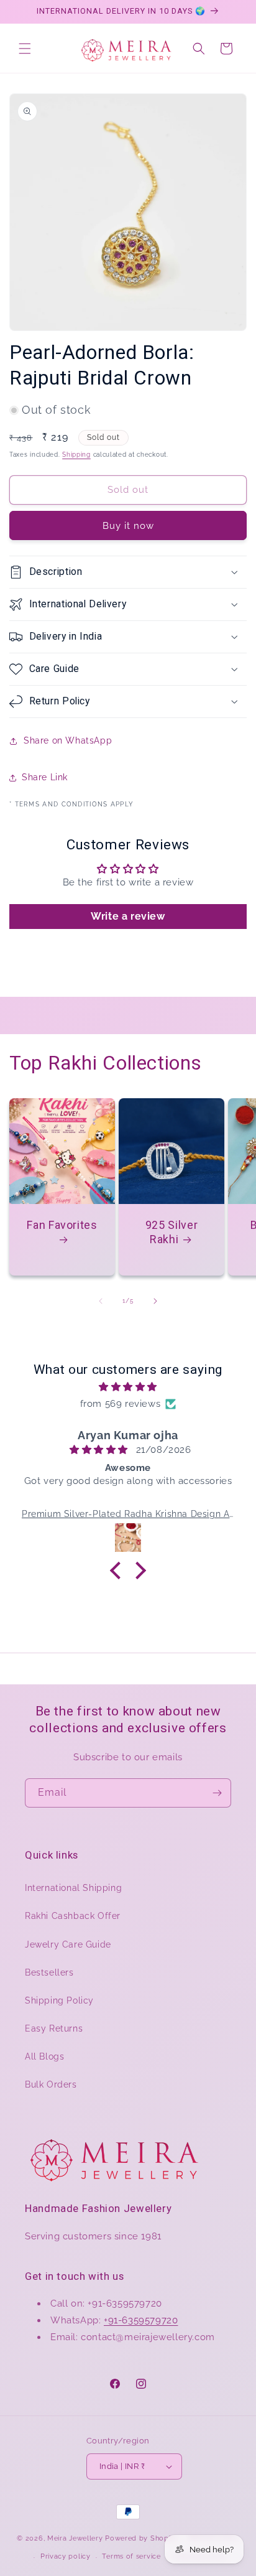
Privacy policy (66, 2556)
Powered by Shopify (141, 2538)
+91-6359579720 (141, 2320)
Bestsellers (49, 1972)
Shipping (76, 455)
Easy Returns (54, 2028)
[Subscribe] (217, 1793)
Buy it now (128, 526)
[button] (25, 49)
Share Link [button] (45, 777)
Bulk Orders (51, 2084)
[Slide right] (155, 1301)
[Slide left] (101, 1301)
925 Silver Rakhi (171, 1232)
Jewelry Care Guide (68, 1944)
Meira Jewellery (75, 2538)
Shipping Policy (59, 2000)
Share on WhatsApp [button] (68, 740)
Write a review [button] (128, 916)
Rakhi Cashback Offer (73, 1916)
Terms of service (131, 2556)
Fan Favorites (62, 1225)
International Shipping (73, 1888)
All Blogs (44, 2056)
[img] (128, 1387)
